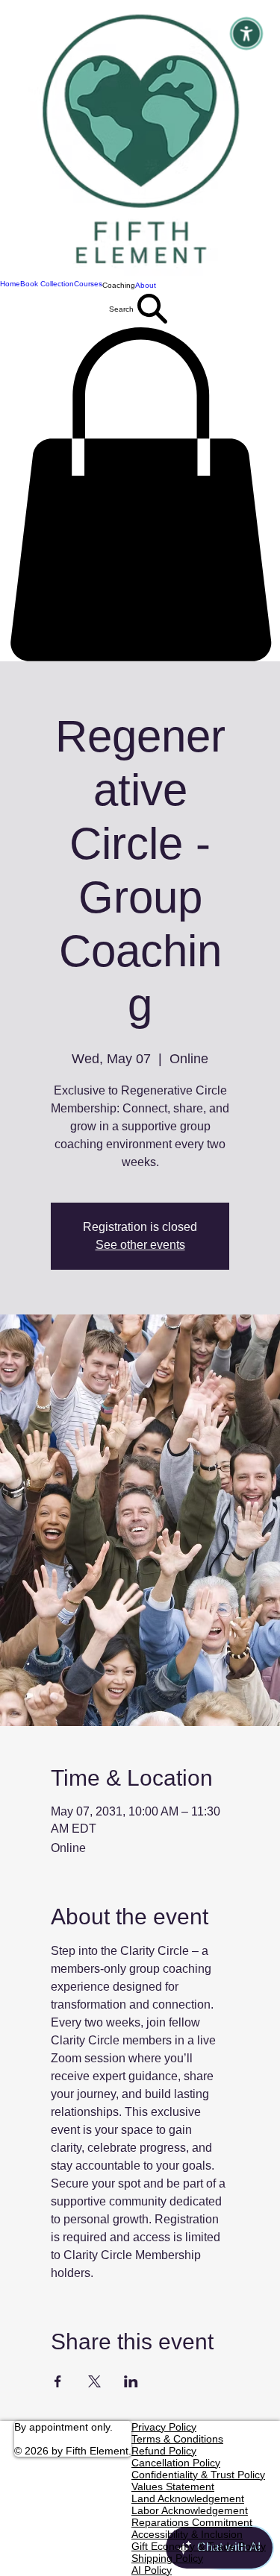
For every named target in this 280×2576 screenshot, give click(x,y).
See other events (140, 1245)
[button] (119, 285)
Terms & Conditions (177, 2439)
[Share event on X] (94, 2381)
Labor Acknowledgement (190, 2510)
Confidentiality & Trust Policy (198, 2475)
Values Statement (173, 2487)
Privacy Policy (164, 2427)
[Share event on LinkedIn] (131, 2381)
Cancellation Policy (176, 2463)
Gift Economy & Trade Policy (199, 2546)
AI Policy (152, 2570)
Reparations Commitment (192, 2522)
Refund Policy (164, 2451)
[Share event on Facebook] (58, 2381)
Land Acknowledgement (188, 2498)
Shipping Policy (167, 2558)
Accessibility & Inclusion (187, 2534)
